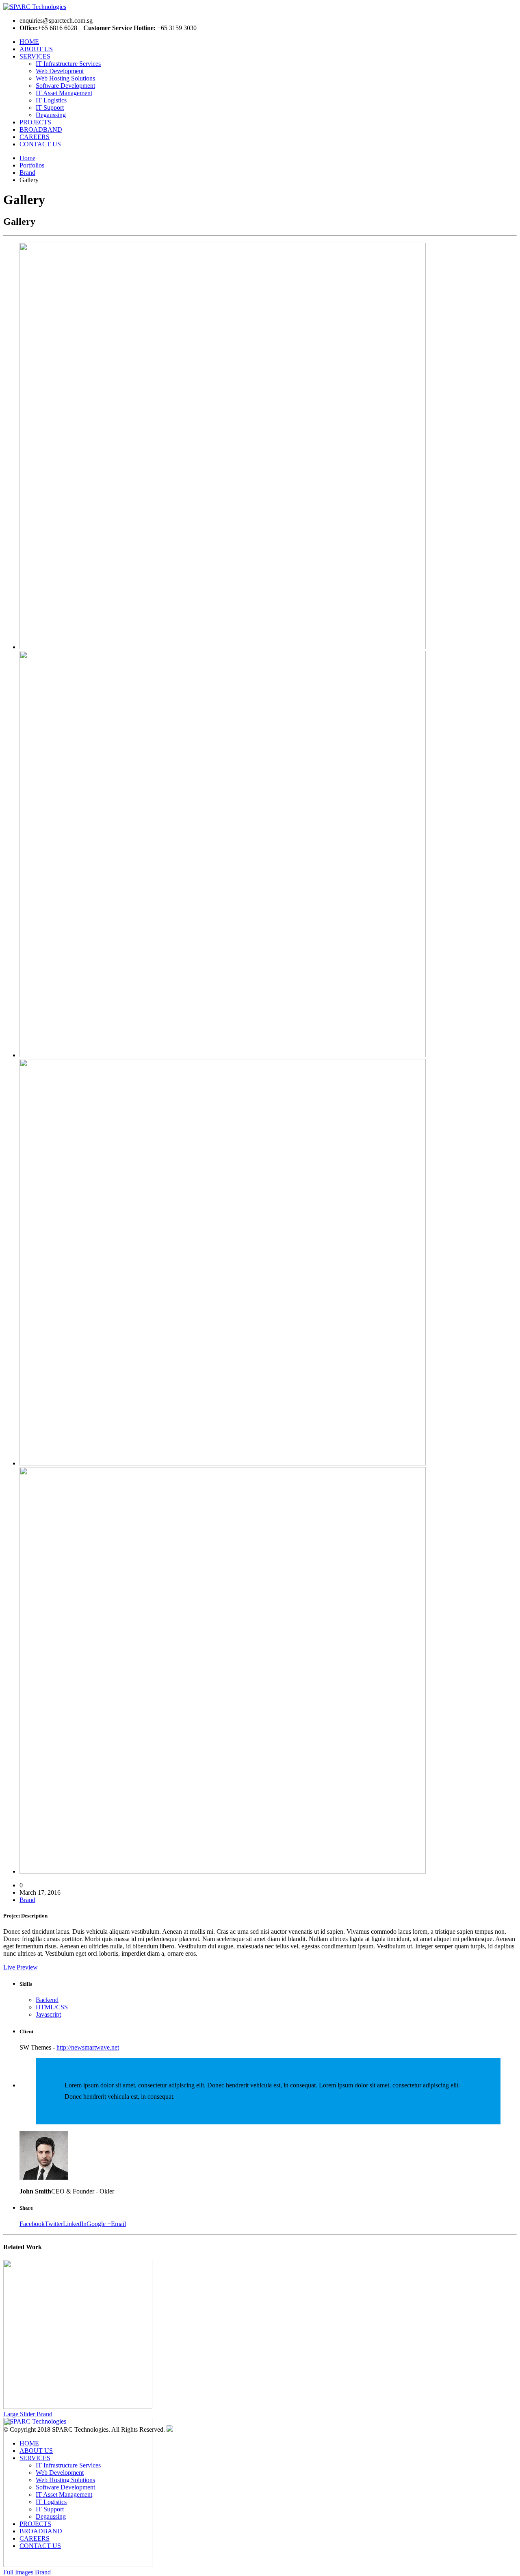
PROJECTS (35, 122)
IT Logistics (51, 100)
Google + (99, 2224)
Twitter (54, 2224)
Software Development (65, 86)
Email (118, 2224)
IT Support (50, 108)
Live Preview (21, 1967)
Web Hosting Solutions (65, 78)
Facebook (32, 2224)
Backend (47, 2000)
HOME (29, 42)
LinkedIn (75, 2224)
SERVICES (35, 56)
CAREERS (35, 137)
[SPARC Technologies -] (77, 7)
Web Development (60, 71)
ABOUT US (36, 49)
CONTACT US (40, 144)
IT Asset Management (64, 93)
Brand (27, 1900)
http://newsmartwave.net (88, 2047)
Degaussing (51, 115)
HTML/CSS (52, 2007)
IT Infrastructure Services (68, 64)
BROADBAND (41, 129)
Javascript (48, 2014)
